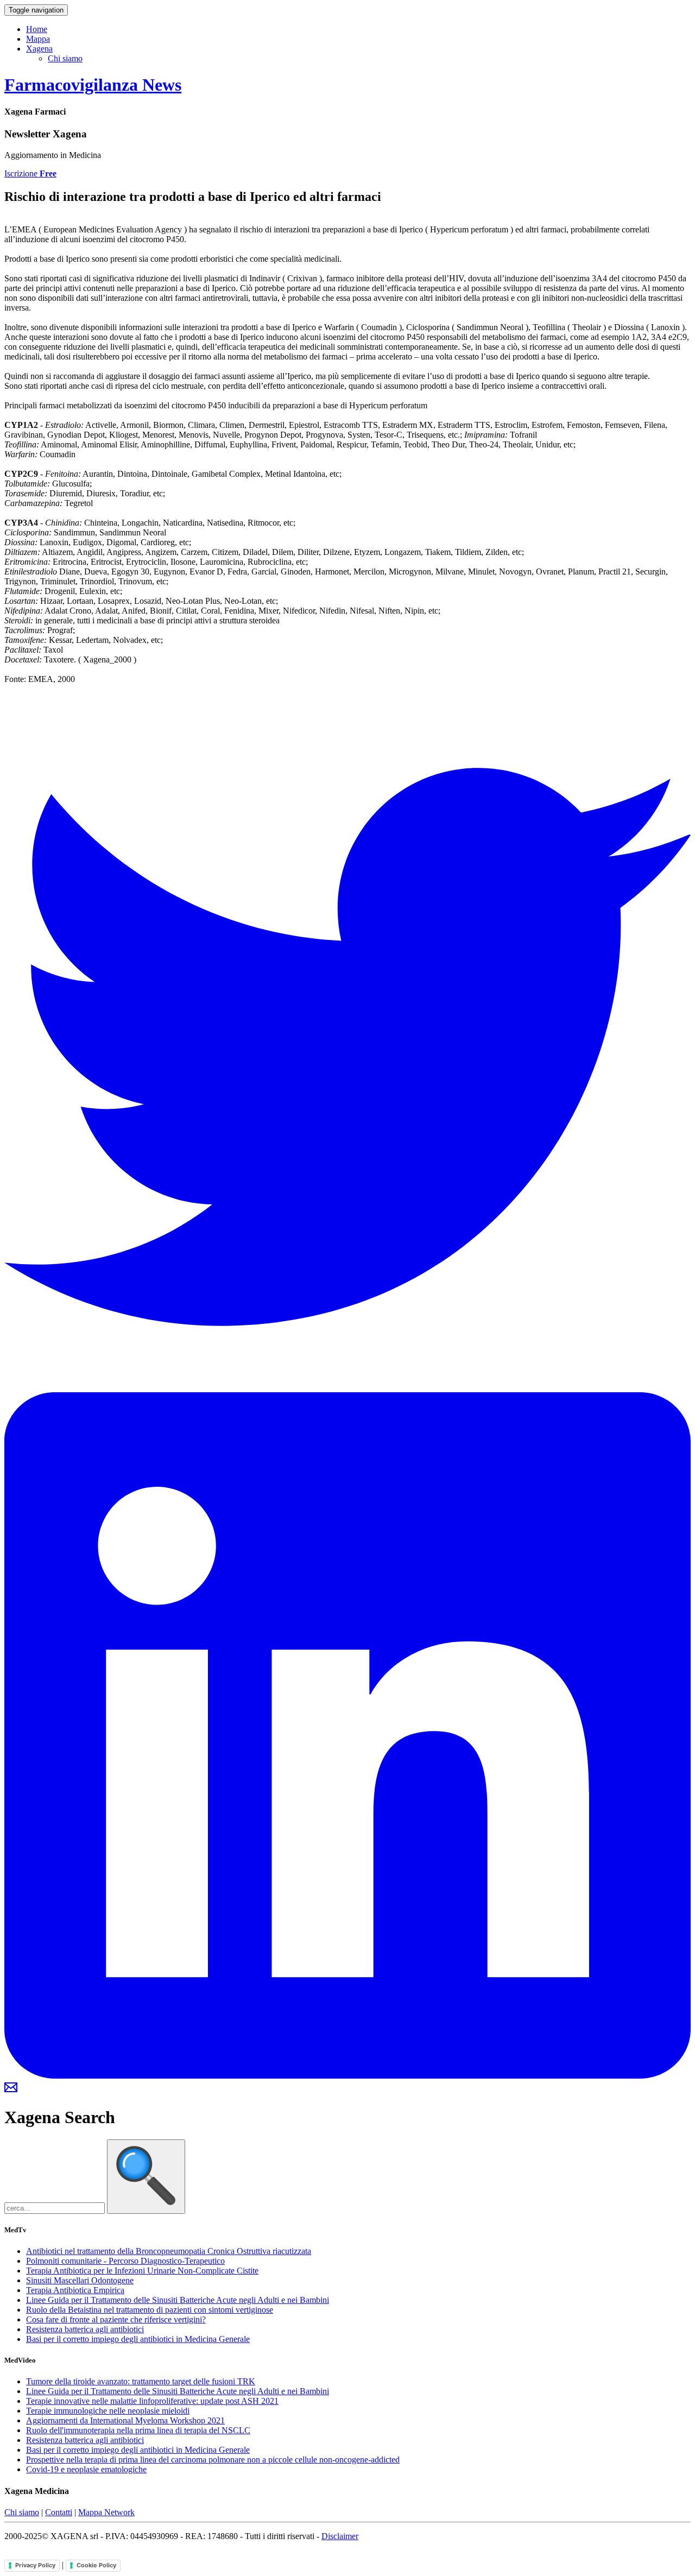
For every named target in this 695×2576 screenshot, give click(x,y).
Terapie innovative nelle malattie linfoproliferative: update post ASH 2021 (152, 2401)
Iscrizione (30, 173)
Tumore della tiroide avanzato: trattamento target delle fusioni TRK (141, 2381)
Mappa (38, 39)
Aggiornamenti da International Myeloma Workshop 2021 (125, 2420)
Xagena (39, 49)
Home (37, 29)
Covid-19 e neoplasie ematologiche (86, 2469)
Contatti (59, 2512)
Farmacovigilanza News (93, 85)
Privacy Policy (35, 2565)
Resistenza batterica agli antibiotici (85, 2329)
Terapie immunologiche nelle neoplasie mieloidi (108, 2411)
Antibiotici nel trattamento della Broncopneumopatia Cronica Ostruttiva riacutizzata (169, 2251)
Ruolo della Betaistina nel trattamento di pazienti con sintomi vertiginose (150, 2310)
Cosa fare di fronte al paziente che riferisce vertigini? (116, 2319)
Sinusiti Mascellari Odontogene (80, 2280)
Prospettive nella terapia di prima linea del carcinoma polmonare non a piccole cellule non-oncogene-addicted (213, 2460)
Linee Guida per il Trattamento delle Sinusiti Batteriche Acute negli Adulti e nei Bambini (178, 2300)
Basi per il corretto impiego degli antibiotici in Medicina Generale (138, 2339)
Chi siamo (65, 58)
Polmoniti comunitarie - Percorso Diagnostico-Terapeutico (125, 2261)
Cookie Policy (96, 2565)
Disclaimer (340, 2536)
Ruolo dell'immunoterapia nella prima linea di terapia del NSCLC (138, 2430)
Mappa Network (106, 2512)
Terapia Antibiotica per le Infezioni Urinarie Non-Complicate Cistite (142, 2271)
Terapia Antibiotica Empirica (75, 2290)
